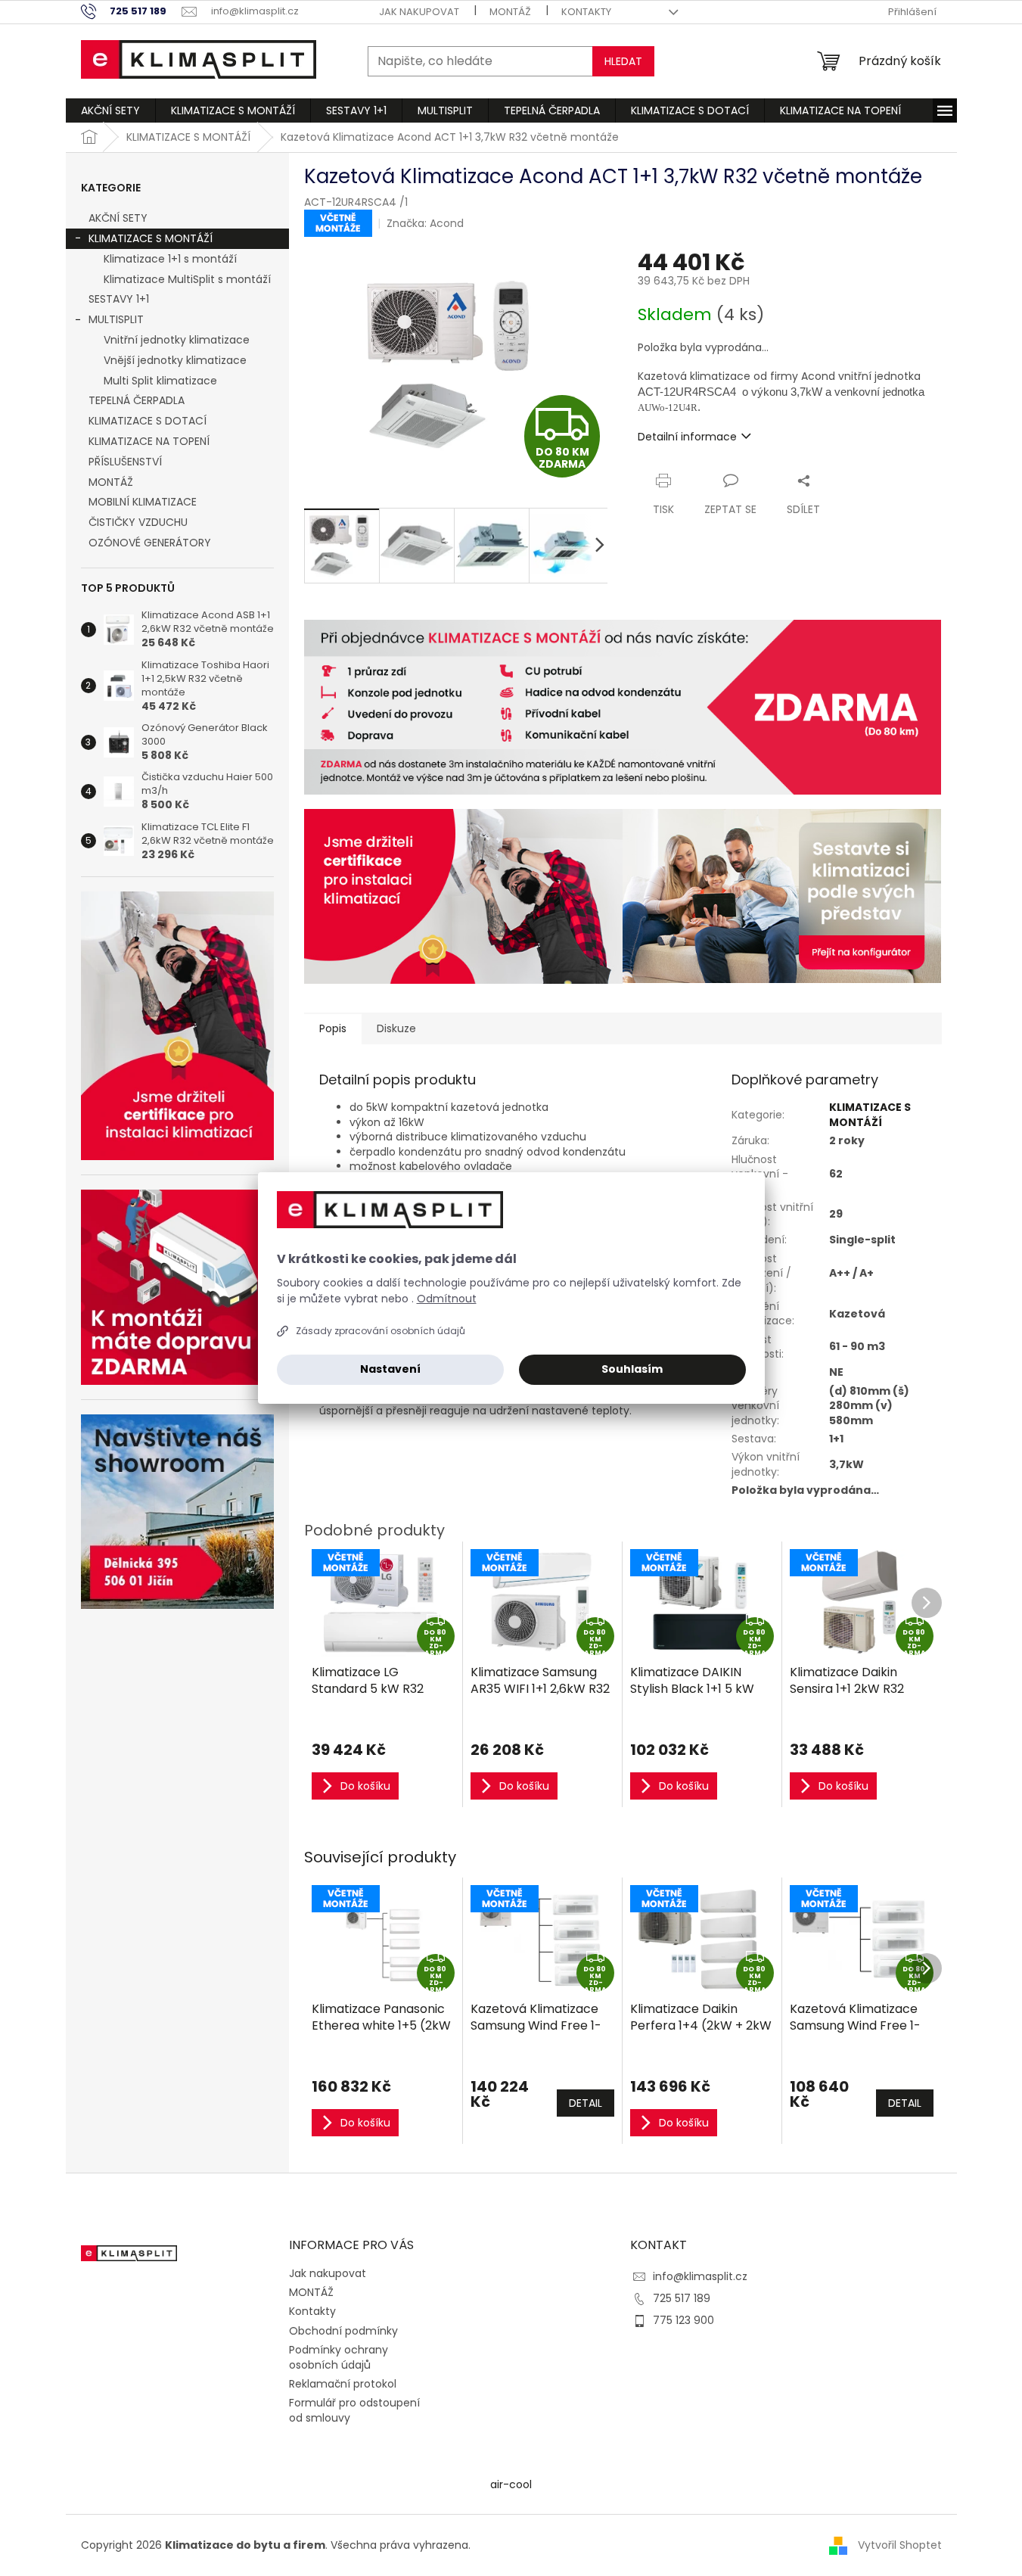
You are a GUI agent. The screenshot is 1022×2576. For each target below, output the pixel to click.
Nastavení (390, 1369)
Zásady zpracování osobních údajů (381, 1331)
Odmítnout (447, 1299)
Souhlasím (632, 1369)
